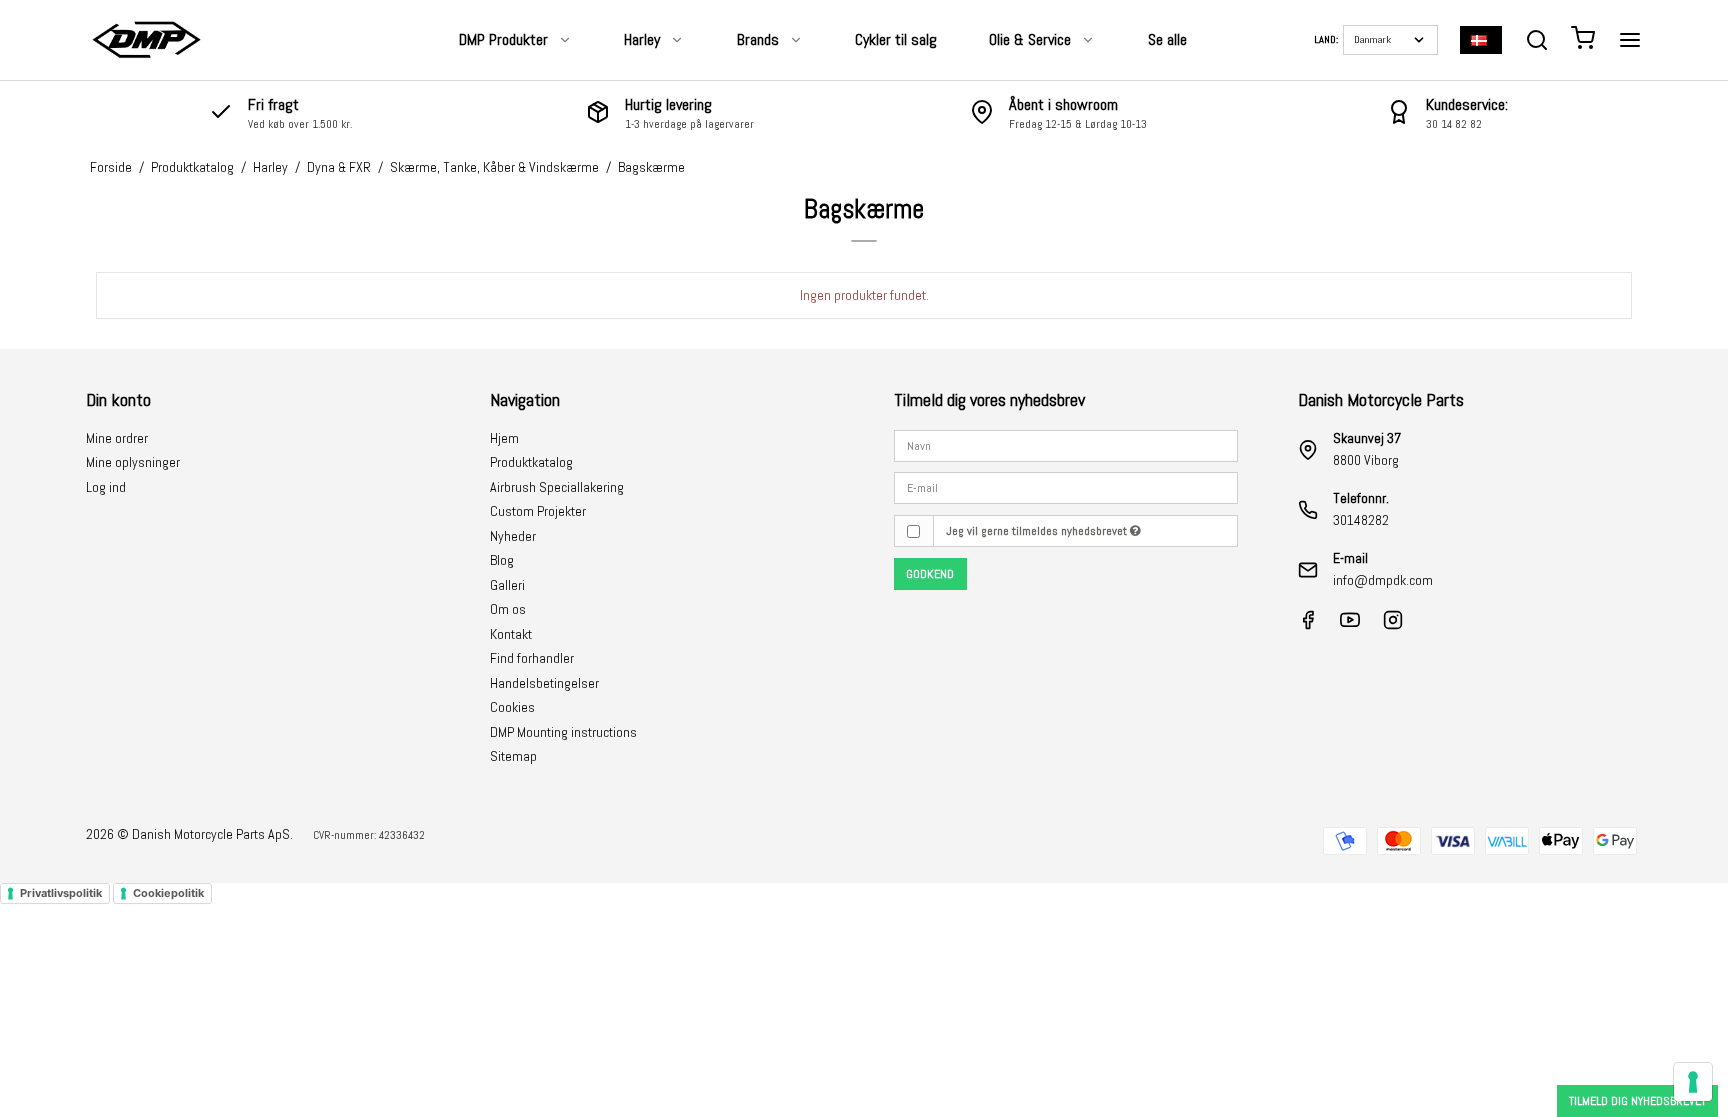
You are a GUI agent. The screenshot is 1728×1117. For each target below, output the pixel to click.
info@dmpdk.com (1383, 580)
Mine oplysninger (133, 462)
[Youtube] (1350, 625)
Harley (642, 39)
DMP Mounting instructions (563, 732)
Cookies (512, 707)
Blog (502, 560)
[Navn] (1066, 444)
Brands (758, 39)
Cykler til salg (896, 39)
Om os (508, 609)
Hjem (504, 438)
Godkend (930, 574)
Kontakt (511, 634)
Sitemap (513, 756)
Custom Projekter (538, 511)
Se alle (1167, 39)
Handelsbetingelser (544, 683)
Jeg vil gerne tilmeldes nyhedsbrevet (1038, 531)
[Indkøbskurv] (1583, 40)
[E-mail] (1066, 487)
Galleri (507, 585)
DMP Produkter (503, 39)
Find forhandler (532, 658)
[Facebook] (1308, 625)
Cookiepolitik (168, 893)
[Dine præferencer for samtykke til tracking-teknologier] (1693, 1082)
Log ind (106, 487)
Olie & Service (1030, 39)
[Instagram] (1393, 625)
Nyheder (513, 536)
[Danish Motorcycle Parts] (146, 40)
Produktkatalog (531, 462)
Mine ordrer (117, 438)
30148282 (1361, 520)
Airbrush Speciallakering (557, 487)
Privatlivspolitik (61, 893)
